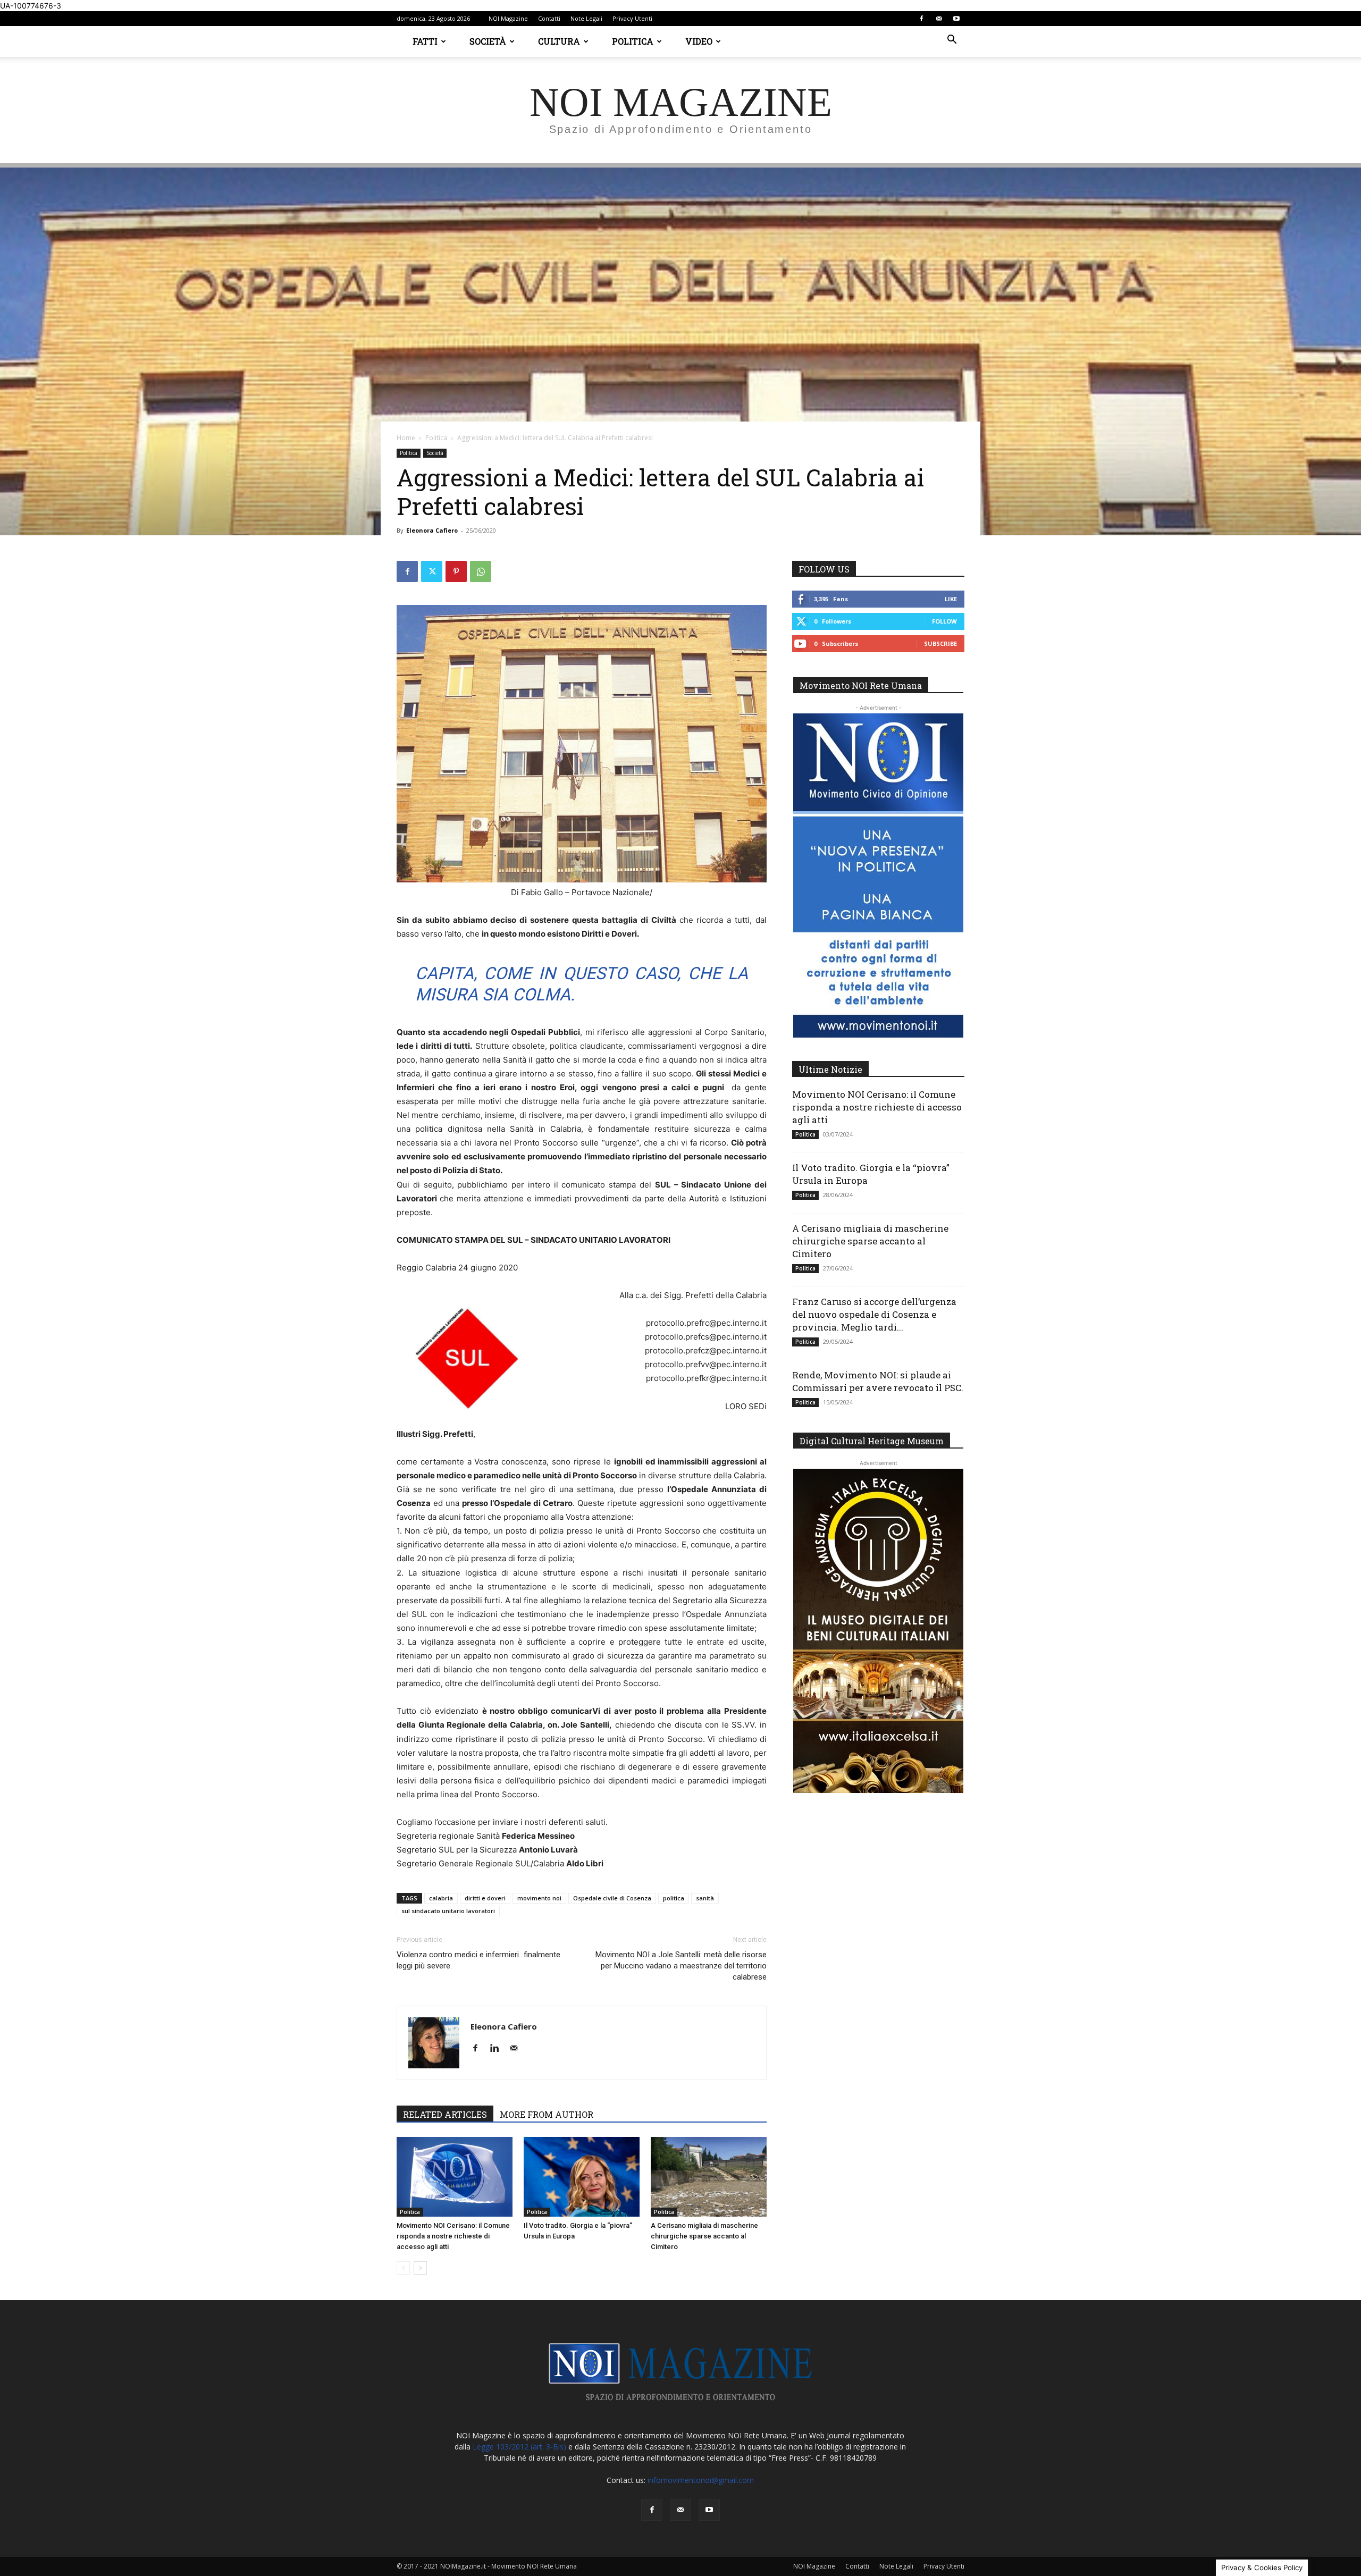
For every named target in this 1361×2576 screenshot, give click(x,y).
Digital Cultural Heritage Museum (872, 1441)
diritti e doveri (485, 1898)
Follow (944, 621)
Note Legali (586, 18)
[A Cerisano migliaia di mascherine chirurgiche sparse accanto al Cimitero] (709, 2177)
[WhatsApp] (481, 571)
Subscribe (940, 643)
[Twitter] (432, 571)
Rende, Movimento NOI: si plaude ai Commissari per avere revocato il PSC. (878, 1381)
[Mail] (939, 19)
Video (699, 41)
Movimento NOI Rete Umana (861, 685)
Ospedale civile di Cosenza (612, 1898)
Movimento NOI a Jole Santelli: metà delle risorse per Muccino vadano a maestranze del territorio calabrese (681, 1966)
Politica (633, 41)
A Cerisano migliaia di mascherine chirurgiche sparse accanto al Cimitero (704, 2236)
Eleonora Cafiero (432, 530)
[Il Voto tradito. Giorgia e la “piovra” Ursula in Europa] (582, 2177)
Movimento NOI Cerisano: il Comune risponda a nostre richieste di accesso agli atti (453, 2236)
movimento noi (539, 1898)
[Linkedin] (498, 2049)
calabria (441, 1898)
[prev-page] (403, 2268)
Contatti (549, 18)
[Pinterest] (456, 571)
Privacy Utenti (632, 18)
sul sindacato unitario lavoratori (448, 1911)
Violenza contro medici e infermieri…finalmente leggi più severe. (478, 1960)
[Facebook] (921, 19)
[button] (952, 41)
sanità (705, 1898)
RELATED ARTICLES (445, 2114)
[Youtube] (956, 19)
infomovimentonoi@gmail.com (701, 2480)
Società (488, 41)
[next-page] (420, 2268)
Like (951, 599)
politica (674, 1898)
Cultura (559, 41)
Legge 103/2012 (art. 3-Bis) (519, 2447)
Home (406, 438)
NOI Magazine (508, 18)
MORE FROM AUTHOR (547, 2114)
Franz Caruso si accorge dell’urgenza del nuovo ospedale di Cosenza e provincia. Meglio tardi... (874, 1314)
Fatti (425, 41)
